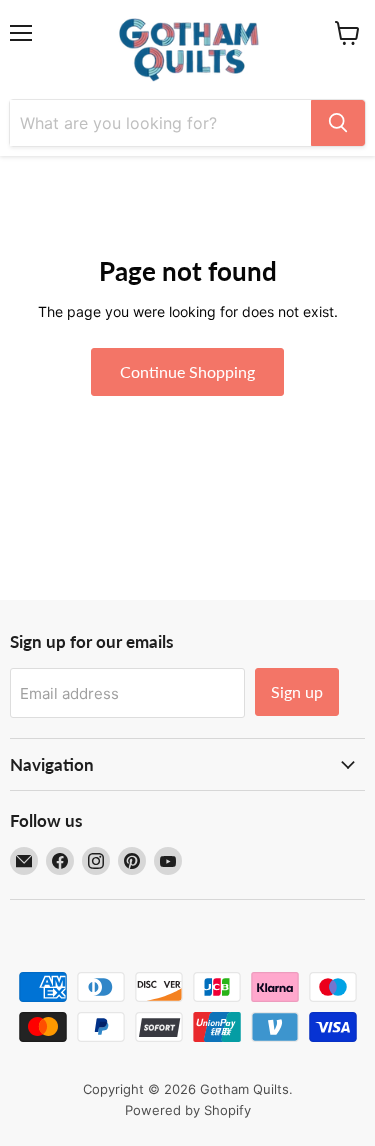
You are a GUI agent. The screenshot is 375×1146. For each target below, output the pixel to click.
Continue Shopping (187, 371)
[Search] (338, 123)
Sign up (297, 691)
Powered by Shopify (188, 1110)
